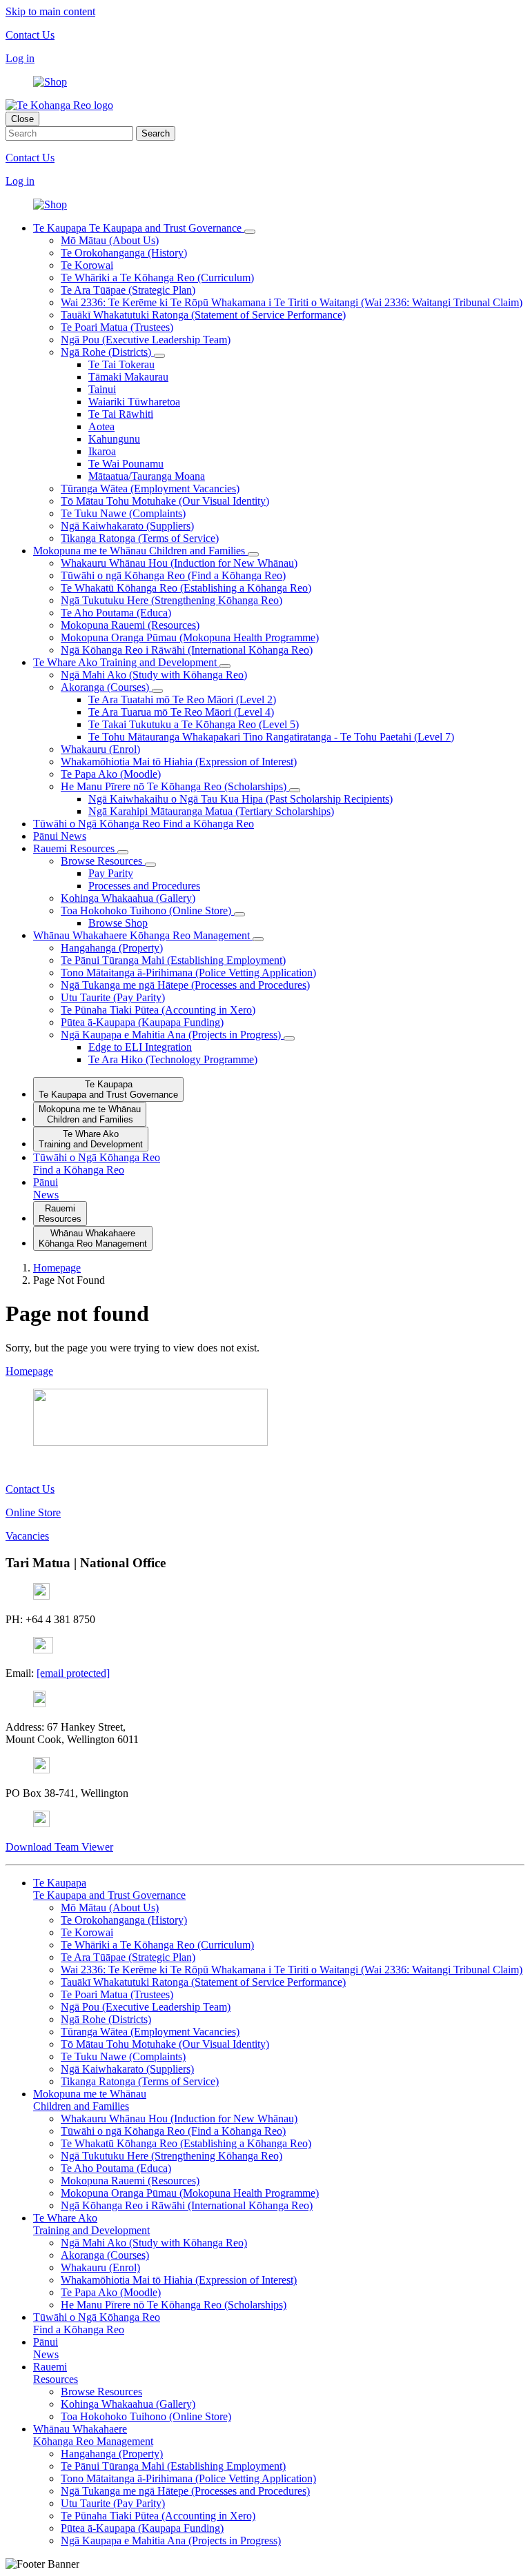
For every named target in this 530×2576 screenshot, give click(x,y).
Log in (20, 58)
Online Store (33, 1512)
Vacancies (27, 1536)
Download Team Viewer (59, 1847)
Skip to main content (50, 11)
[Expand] (250, 232)
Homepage (29, 1371)
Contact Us (30, 35)
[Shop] (50, 82)
